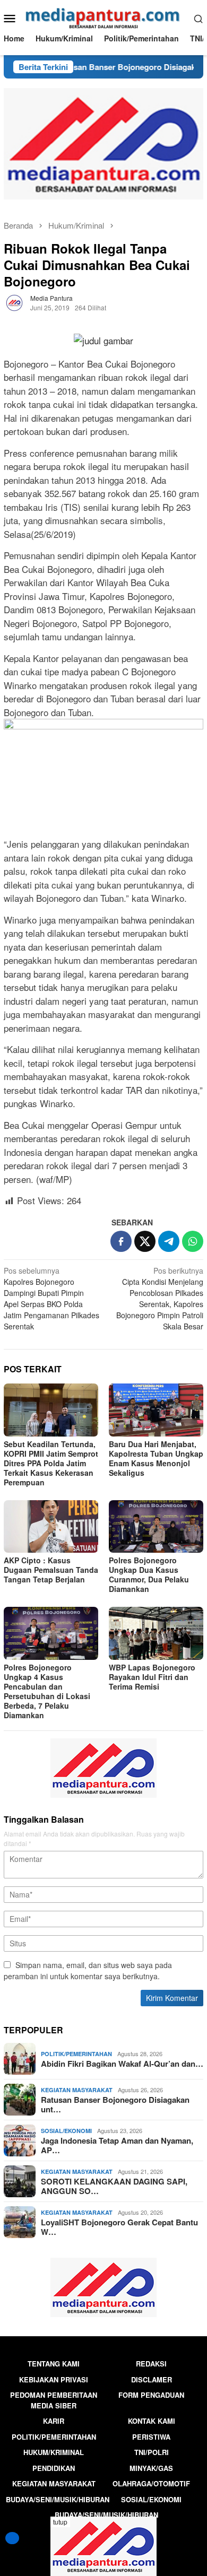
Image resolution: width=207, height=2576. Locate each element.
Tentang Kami (54, 2364)
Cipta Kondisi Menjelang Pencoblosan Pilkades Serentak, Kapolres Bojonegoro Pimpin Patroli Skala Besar (160, 1298)
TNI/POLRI (152, 2452)
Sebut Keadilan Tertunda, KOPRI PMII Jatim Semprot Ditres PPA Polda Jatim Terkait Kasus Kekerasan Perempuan (51, 1463)
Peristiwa (151, 2437)
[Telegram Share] (169, 1241)
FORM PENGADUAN (151, 2395)
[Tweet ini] (145, 1241)
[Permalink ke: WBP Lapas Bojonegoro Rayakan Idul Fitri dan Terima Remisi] (156, 1633)
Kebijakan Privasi (54, 2379)
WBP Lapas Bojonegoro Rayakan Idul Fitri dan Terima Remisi (152, 1677)
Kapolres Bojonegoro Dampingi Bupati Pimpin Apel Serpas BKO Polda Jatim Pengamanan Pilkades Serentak (51, 1298)
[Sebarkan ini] (121, 1241)
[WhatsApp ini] (193, 1241)
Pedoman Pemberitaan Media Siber (54, 2400)
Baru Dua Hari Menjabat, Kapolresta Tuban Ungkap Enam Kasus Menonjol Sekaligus (156, 1458)
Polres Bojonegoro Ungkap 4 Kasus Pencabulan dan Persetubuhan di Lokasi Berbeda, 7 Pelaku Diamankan (47, 1691)
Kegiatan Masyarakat (77, 2090)
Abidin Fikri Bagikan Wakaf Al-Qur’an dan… (122, 2064)
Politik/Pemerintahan (76, 2054)
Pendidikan (54, 2468)
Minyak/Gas (151, 2468)
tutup (60, 2522)
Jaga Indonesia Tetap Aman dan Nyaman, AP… (117, 2145)
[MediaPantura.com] (104, 17)
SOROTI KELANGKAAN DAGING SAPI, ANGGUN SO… (114, 2186)
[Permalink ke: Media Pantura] (14, 302)
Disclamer (152, 2379)
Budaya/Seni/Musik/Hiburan (58, 2499)
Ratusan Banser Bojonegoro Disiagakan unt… (115, 2104)
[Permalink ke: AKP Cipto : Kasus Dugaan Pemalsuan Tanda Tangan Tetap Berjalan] (51, 1527)
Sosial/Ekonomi (66, 2131)
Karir (54, 2421)
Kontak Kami (152, 2421)
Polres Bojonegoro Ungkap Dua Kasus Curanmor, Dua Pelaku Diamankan (149, 1574)
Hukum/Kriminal (54, 2452)
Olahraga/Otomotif (151, 2483)
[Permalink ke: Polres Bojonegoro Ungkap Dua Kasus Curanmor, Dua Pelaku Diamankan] (156, 1527)
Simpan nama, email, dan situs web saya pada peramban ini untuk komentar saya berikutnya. (88, 1970)
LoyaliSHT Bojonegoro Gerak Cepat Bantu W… (119, 2227)
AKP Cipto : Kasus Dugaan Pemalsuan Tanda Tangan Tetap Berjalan (51, 1570)
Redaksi (151, 2364)
